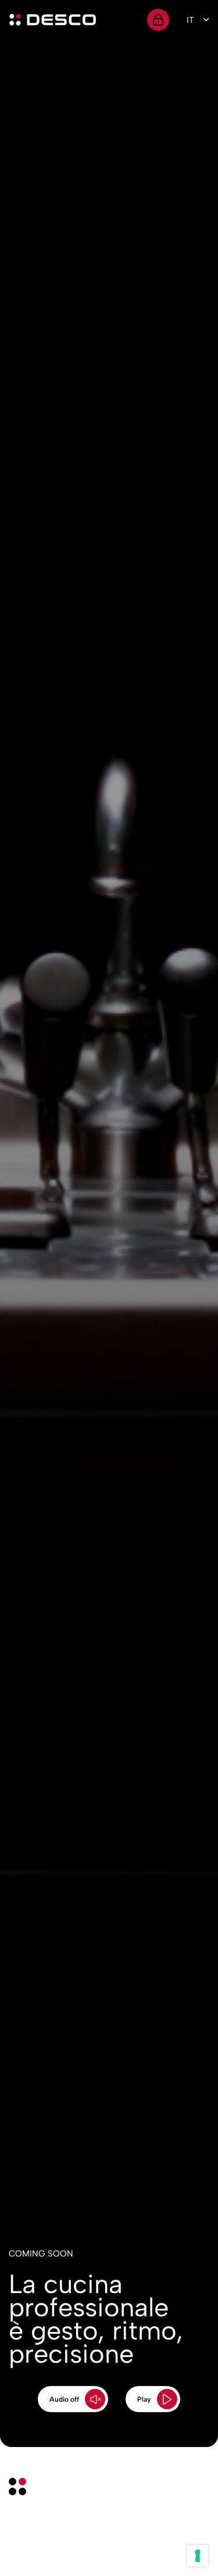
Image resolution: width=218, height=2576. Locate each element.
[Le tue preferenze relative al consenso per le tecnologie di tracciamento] (198, 2556)
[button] (73, 2399)
